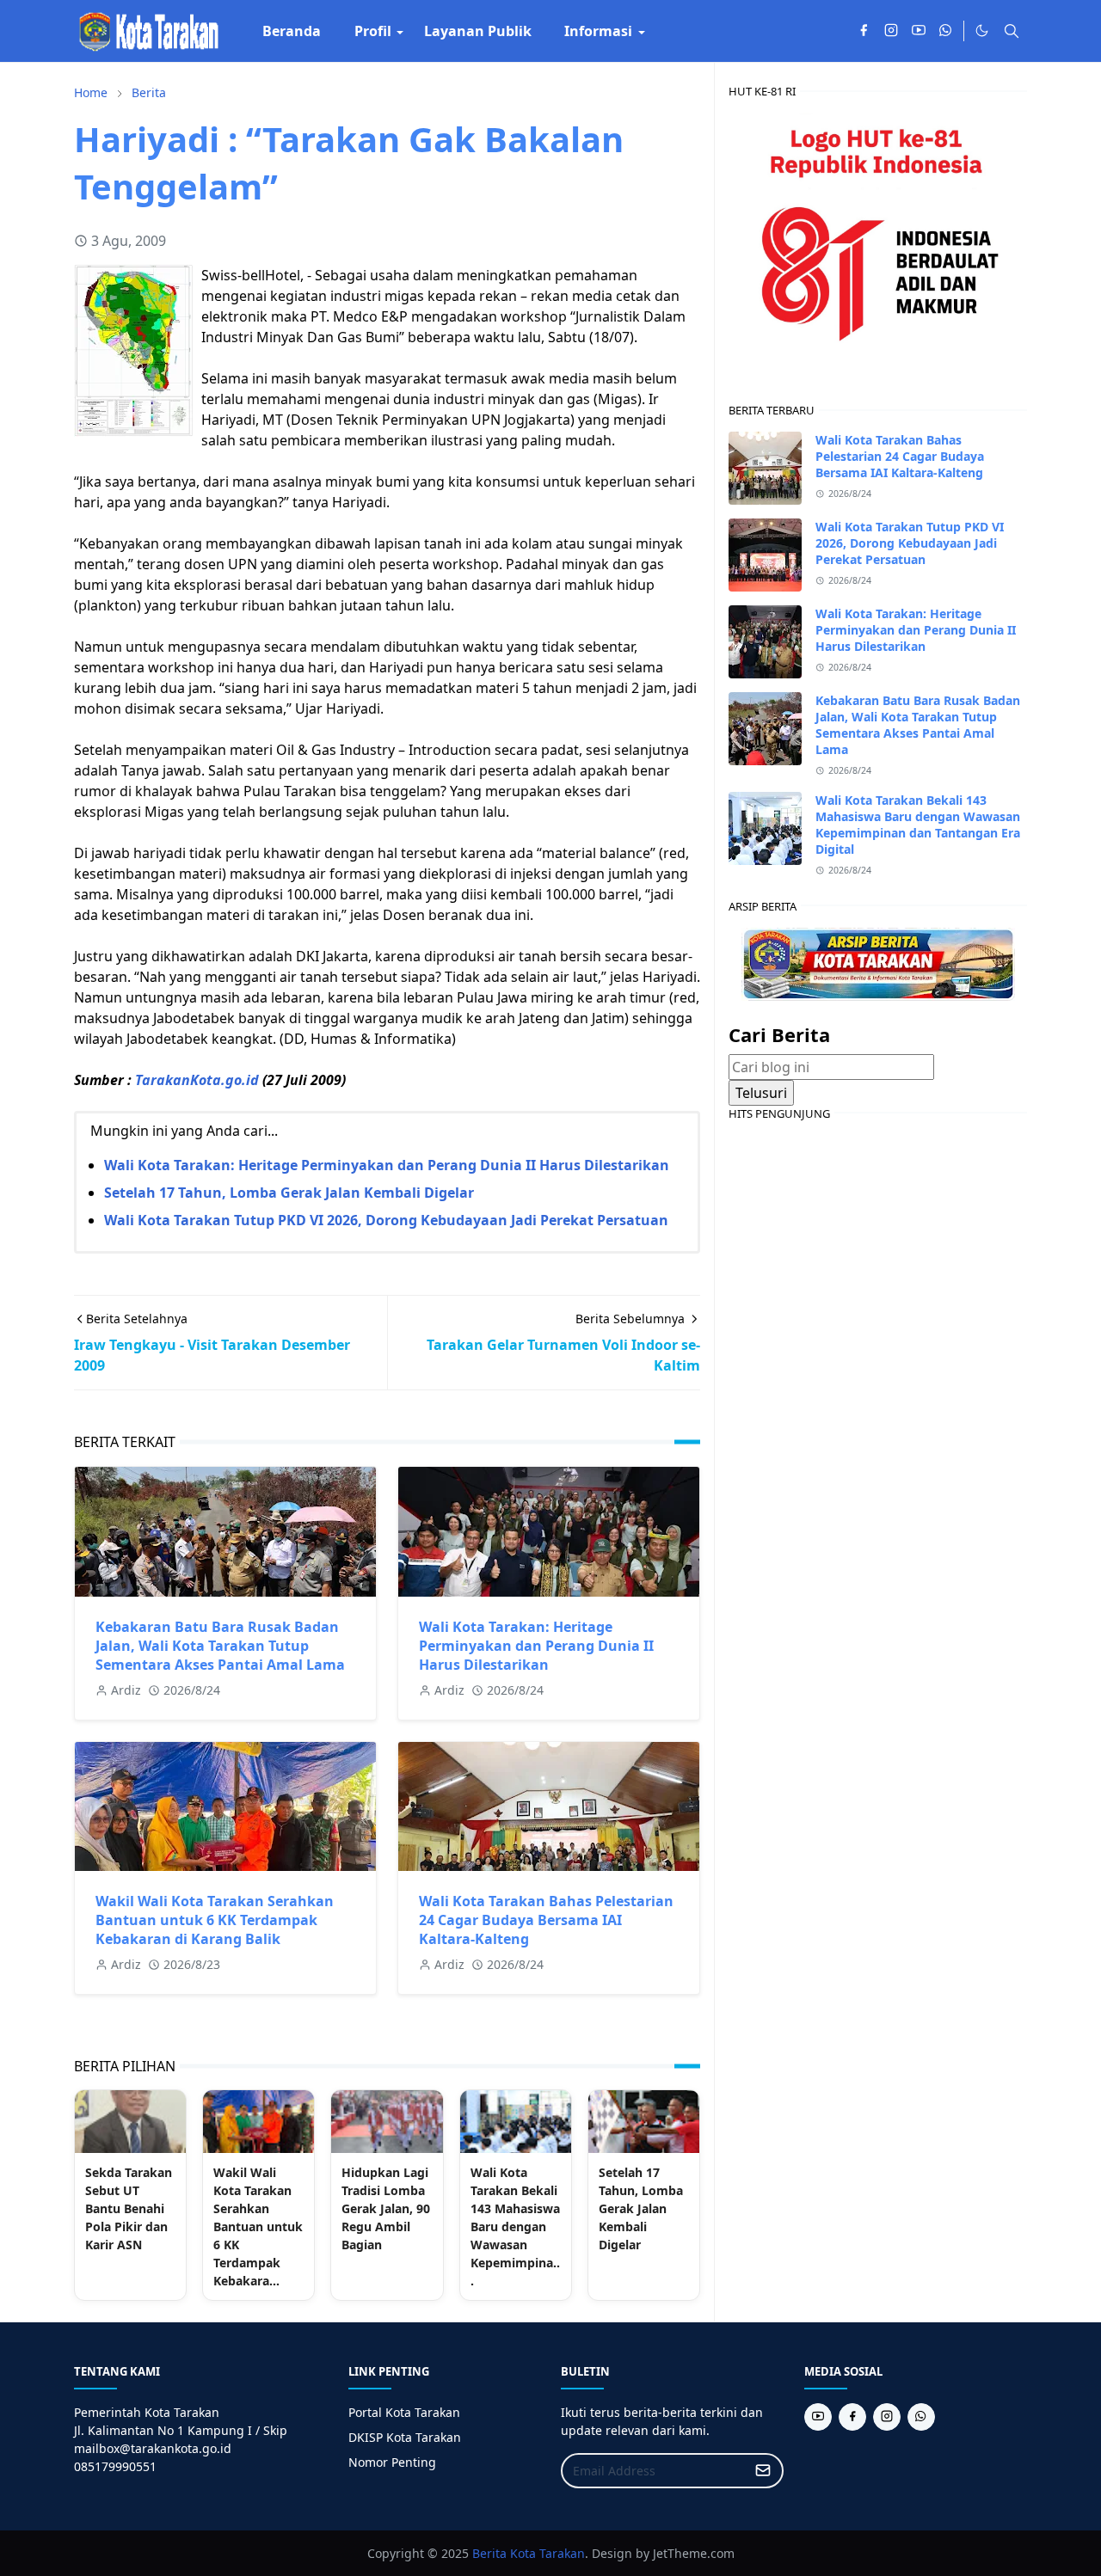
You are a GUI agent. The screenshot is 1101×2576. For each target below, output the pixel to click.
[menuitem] (292, 31)
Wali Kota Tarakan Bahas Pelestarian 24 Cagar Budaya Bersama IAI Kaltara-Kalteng (546, 1920)
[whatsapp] (946, 31)
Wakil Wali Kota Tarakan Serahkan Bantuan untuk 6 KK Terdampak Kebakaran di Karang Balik (215, 1920)
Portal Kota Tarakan (404, 2412)
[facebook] (864, 31)
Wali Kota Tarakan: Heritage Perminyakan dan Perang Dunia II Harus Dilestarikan (387, 1165)
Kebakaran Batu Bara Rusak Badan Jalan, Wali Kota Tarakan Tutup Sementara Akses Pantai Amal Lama (220, 1646)
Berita (489, 2553)
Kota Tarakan (547, 2553)
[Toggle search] (1012, 31)
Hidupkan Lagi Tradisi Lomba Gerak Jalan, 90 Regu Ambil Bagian (386, 2208)
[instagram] (891, 31)
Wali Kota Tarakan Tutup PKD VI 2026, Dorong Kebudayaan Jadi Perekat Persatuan (386, 1220)
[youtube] (919, 31)
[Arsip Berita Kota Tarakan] (878, 962)
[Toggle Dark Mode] (982, 31)
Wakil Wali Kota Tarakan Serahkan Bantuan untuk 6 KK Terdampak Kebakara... (258, 2226)
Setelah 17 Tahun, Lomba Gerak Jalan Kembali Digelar (289, 1193)
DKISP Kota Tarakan (405, 2437)
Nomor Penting (392, 2462)
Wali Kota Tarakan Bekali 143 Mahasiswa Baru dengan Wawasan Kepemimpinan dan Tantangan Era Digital (918, 825)
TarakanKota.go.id (197, 1080)
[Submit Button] (763, 2471)
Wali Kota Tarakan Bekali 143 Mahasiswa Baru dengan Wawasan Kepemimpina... (515, 2226)
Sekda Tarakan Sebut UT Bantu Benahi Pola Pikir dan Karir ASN (129, 2208)
